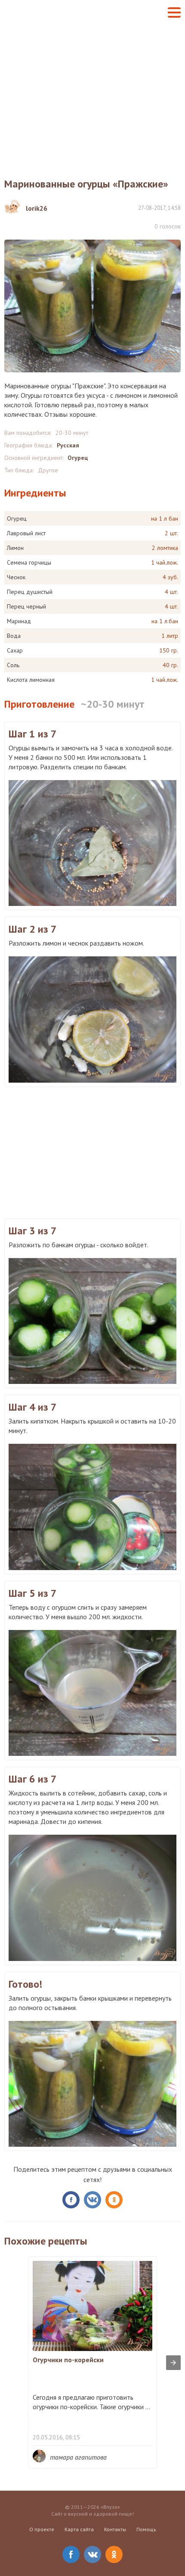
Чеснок (16, 577)
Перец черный (26, 606)
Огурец (78, 458)
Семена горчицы (29, 562)
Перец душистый (30, 592)
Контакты (115, 2529)
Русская (68, 445)
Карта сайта (79, 2529)
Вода (14, 636)
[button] (174, 12)
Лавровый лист (26, 533)
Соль (13, 665)
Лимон (15, 548)
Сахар (15, 650)
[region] (92, 1152)
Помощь (146, 2529)
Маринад (19, 621)
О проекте (42, 2529)
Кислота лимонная (31, 680)
